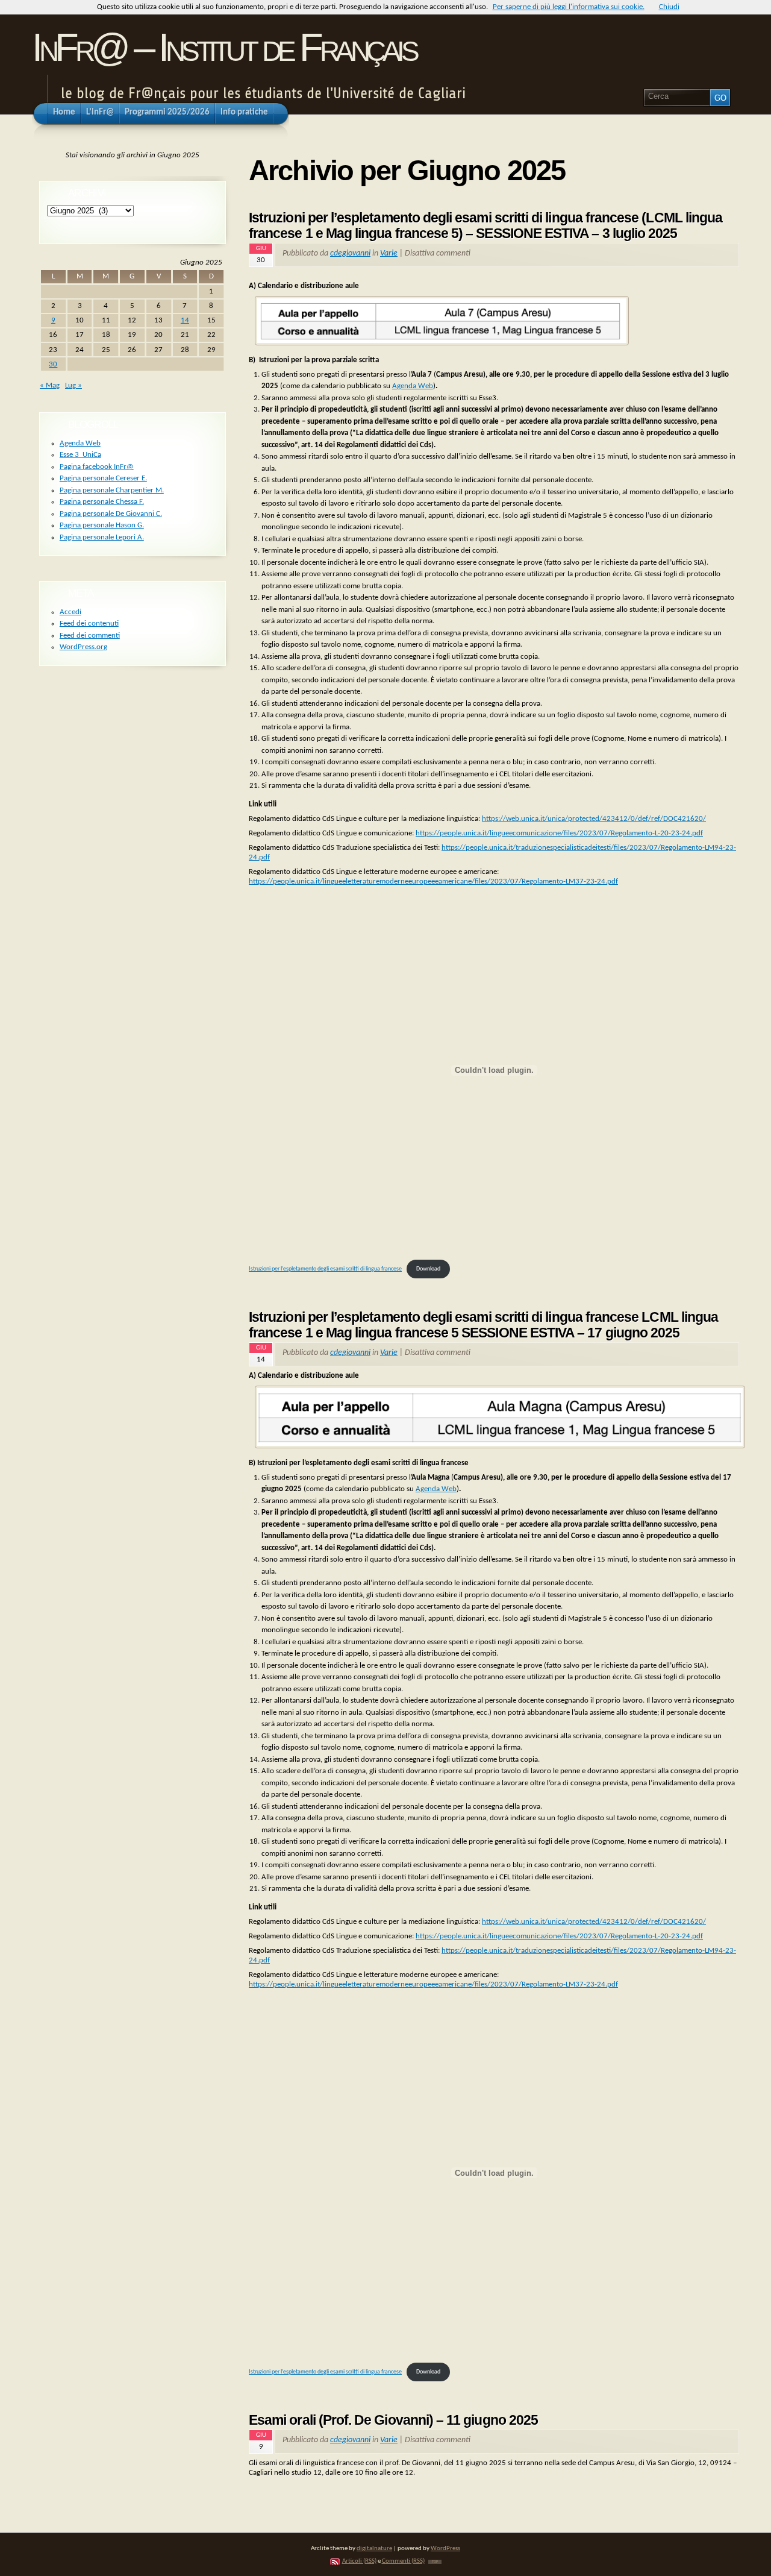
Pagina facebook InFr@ (97, 467)
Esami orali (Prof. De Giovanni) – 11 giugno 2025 (393, 2420)
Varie (389, 253)
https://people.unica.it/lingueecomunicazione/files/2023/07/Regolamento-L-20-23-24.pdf (559, 833)
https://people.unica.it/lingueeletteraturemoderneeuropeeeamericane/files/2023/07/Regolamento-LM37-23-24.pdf (433, 881)
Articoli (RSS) (359, 2561)
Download (428, 1269)
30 (53, 364)
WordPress (445, 2549)
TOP (435, 2562)
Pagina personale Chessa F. (102, 502)
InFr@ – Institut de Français (224, 47)
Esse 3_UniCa (80, 455)
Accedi (70, 612)
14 (185, 320)
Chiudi (669, 7)
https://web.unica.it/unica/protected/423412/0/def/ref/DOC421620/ (594, 819)
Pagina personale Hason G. (102, 525)
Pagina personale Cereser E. (103, 478)
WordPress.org (83, 647)
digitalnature (374, 2549)
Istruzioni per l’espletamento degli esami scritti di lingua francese (325, 1269)
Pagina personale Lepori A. (102, 537)
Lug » (73, 385)
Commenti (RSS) (403, 2561)
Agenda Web (413, 386)
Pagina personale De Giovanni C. (111, 514)
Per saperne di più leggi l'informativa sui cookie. (569, 7)
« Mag (50, 385)
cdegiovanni (350, 253)
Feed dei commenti (90, 636)
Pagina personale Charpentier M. (112, 490)
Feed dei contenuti (89, 624)
